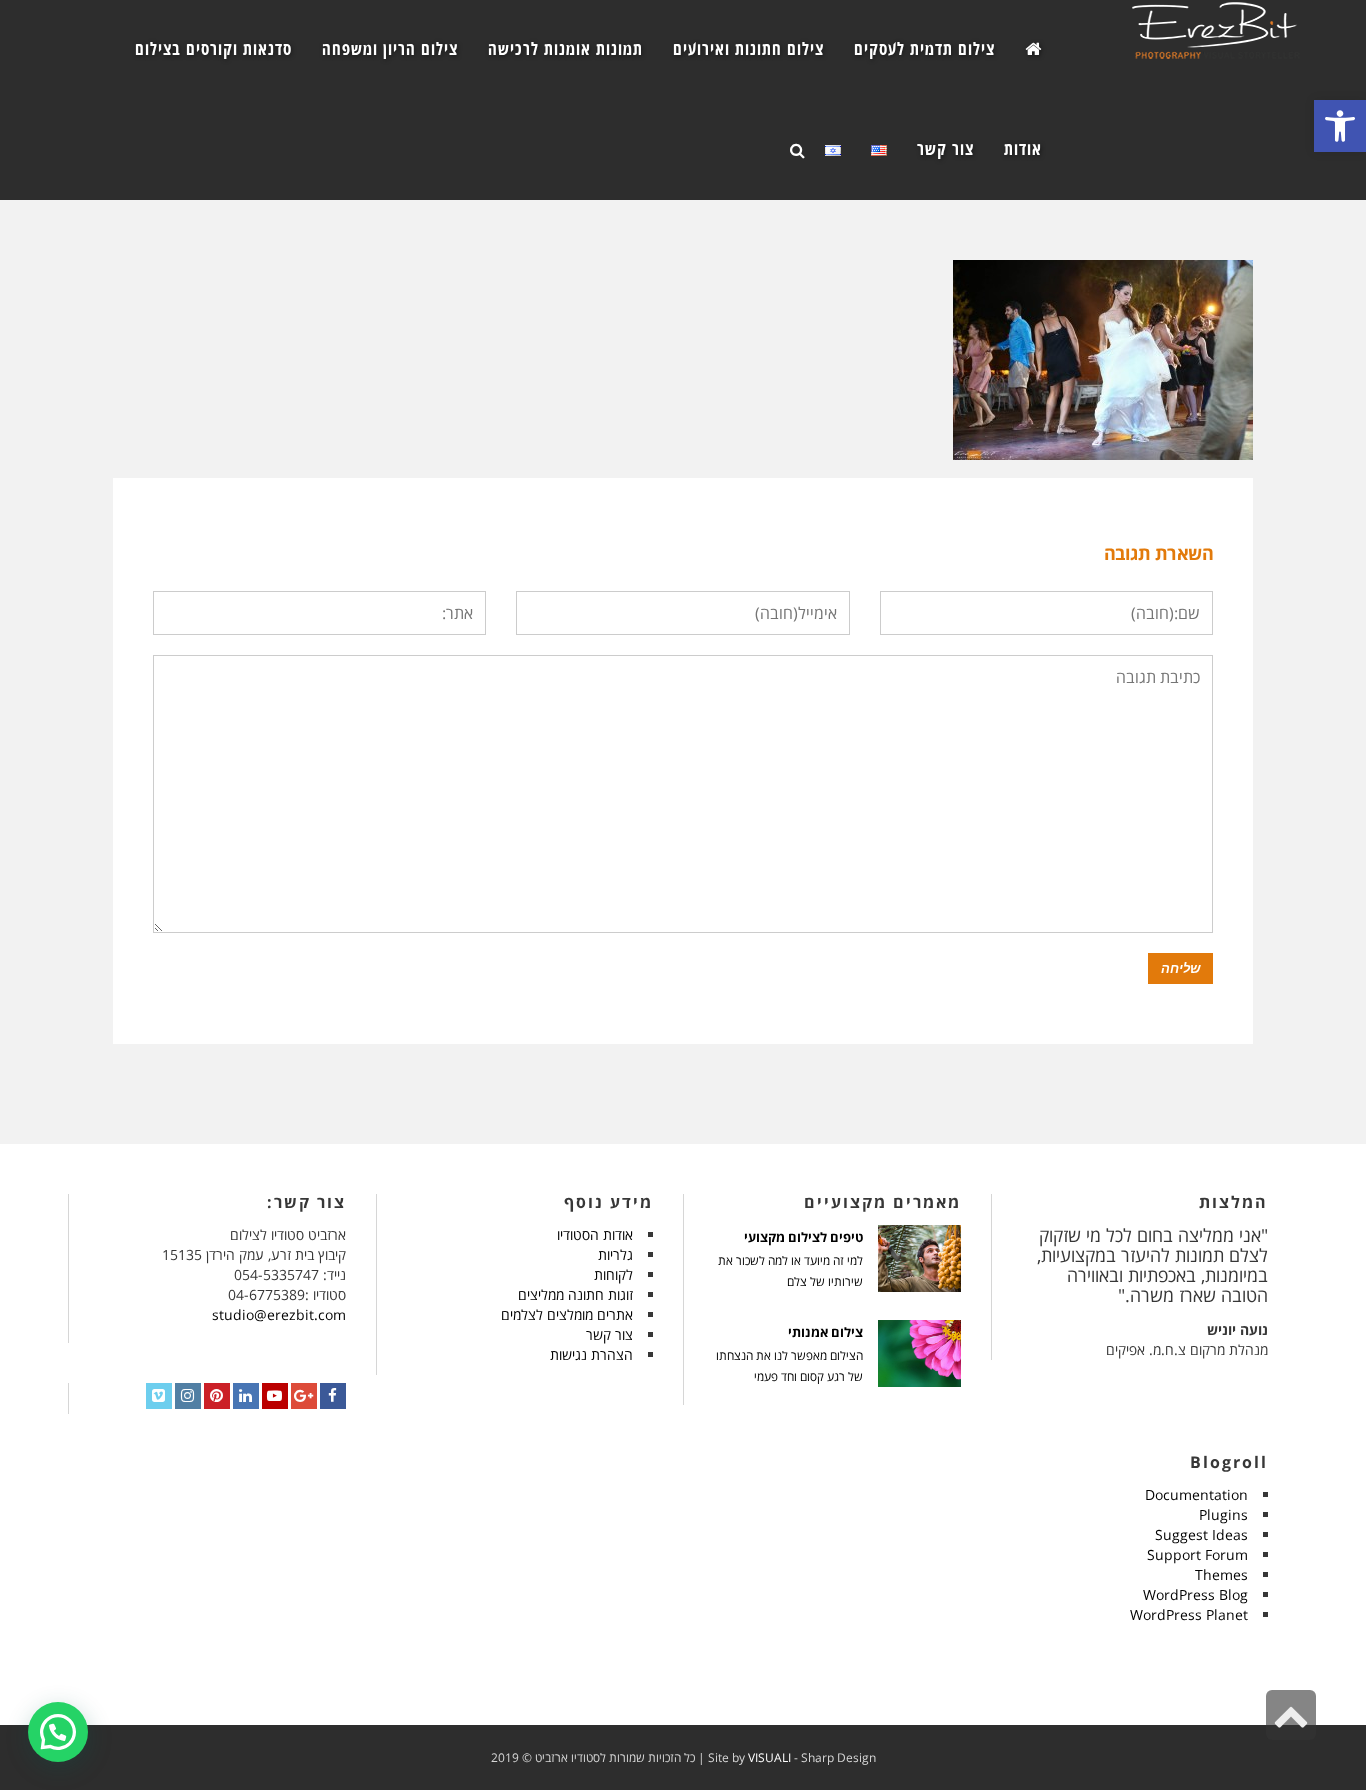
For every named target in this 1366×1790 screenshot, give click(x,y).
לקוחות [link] (613, 1274)
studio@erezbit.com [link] (279, 1314)
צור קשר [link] (609, 1334)
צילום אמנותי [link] (825, 1332)
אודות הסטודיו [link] (595, 1234)
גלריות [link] (615, 1254)
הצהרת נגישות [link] (591, 1354)
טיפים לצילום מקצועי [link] (803, 1237)
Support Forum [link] (1197, 1554)
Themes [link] (1221, 1574)
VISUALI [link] (769, 1757)
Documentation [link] (1196, 1494)
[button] (58, 1732)
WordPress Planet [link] (1189, 1614)
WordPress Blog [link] (1195, 1594)
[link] (1340, 126)
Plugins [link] (1223, 1514)
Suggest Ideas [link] (1201, 1534)
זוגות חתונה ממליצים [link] (575, 1294)
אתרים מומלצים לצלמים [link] (567, 1314)
